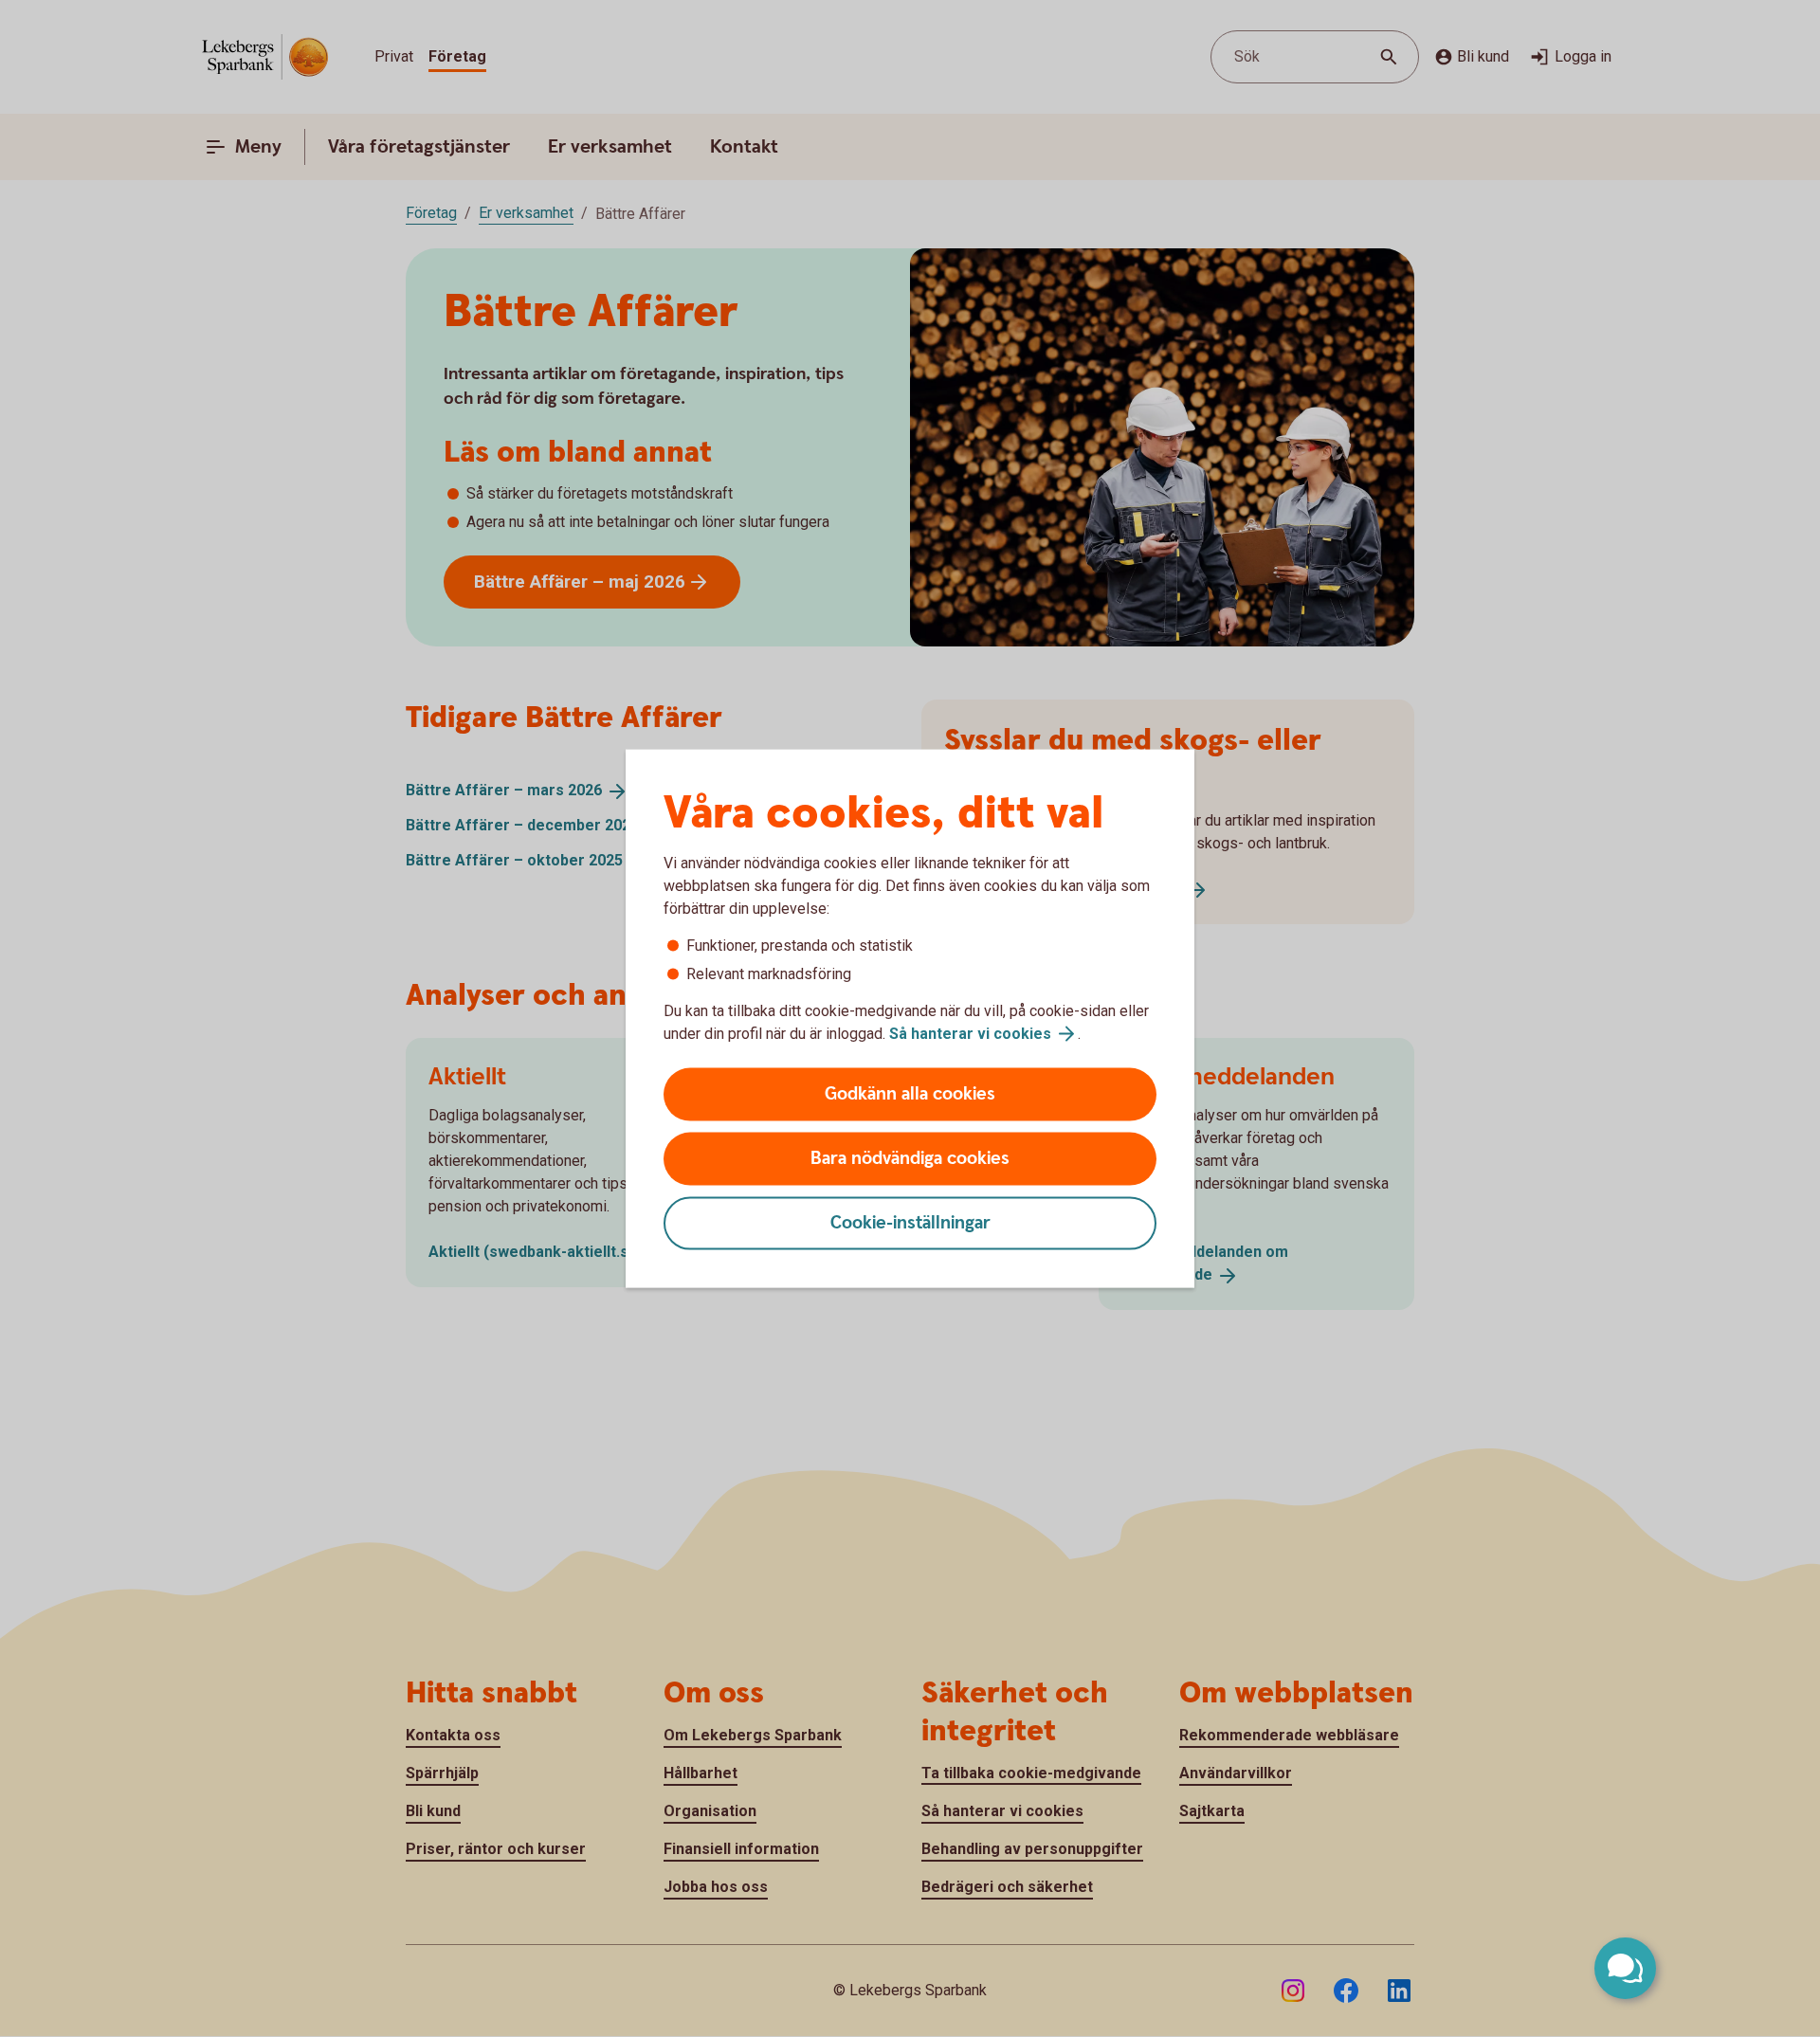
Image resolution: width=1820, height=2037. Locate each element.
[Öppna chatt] (1625, 1968)
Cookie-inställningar (910, 1223)
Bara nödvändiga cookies (910, 1159)
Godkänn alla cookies (910, 1094)
